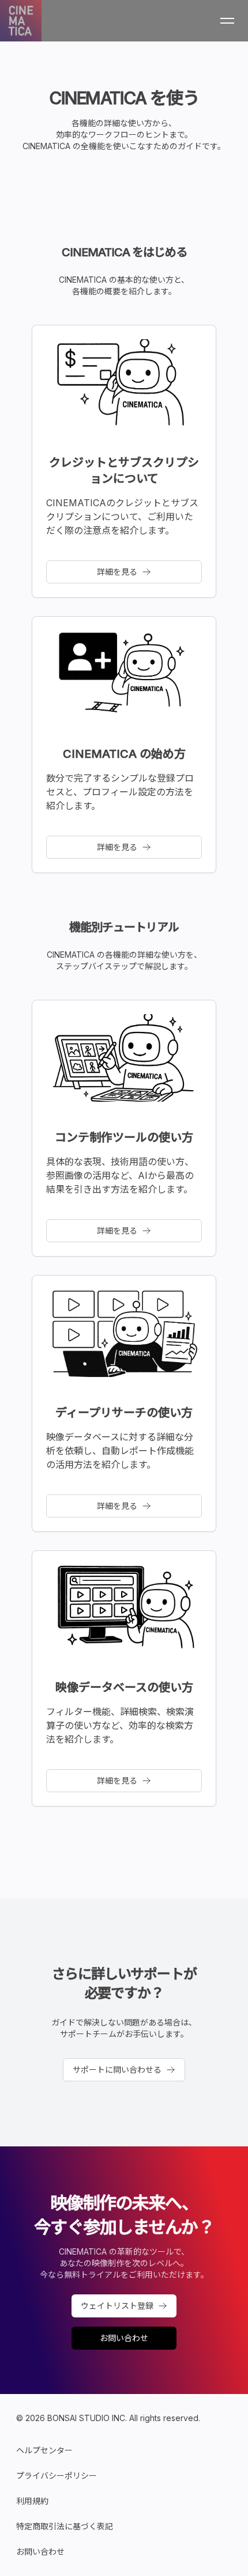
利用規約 (32, 2501)
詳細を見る (117, 572)
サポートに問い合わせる (117, 2069)
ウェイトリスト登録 (117, 2306)
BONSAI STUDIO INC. (87, 2418)
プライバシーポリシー (57, 2476)
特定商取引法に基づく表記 (65, 2526)
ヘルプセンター (44, 2450)
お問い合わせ (124, 2338)
